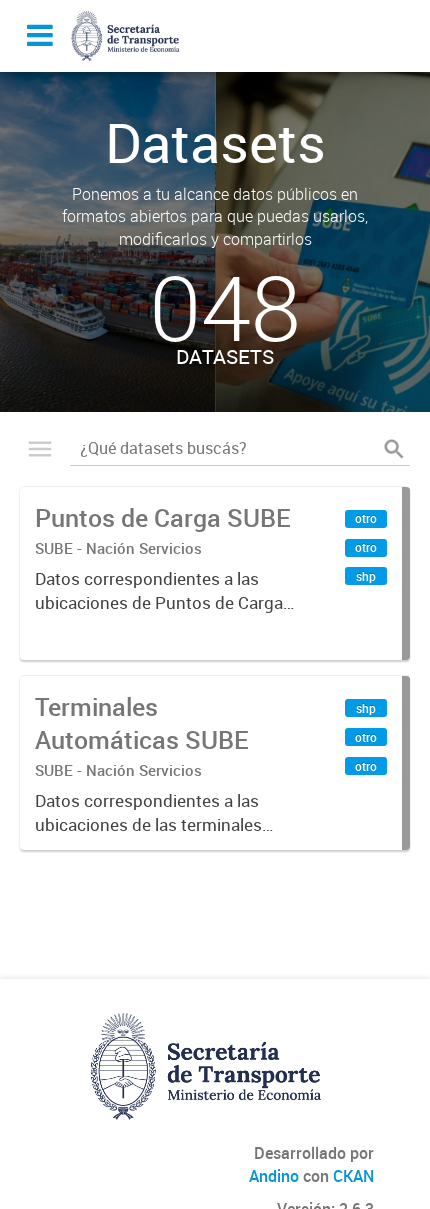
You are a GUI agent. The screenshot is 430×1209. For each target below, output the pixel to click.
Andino (274, 1176)
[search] (394, 449)
